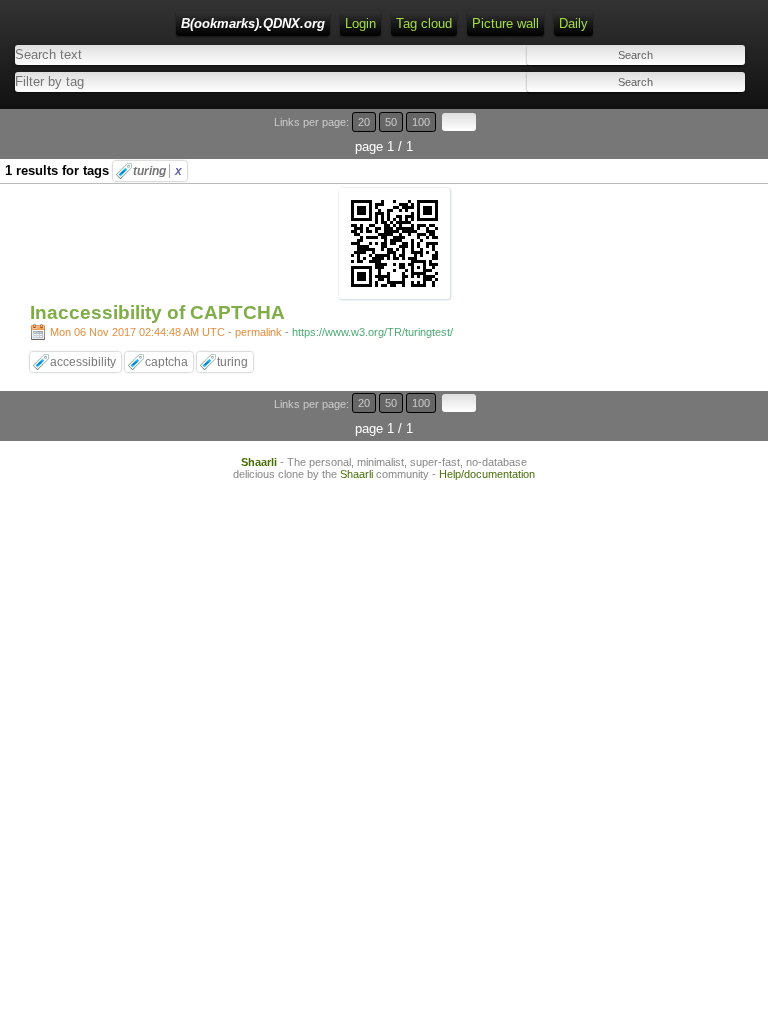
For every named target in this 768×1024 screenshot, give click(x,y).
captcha (166, 362)
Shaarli (259, 462)
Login (360, 23)
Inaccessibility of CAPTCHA (157, 312)
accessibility (83, 362)
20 (364, 122)
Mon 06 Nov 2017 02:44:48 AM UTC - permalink (166, 332)
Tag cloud (424, 23)
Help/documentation (487, 474)
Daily (573, 23)
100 (421, 122)
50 (391, 122)
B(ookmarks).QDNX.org (253, 23)
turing (157, 171)
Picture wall (505, 23)
